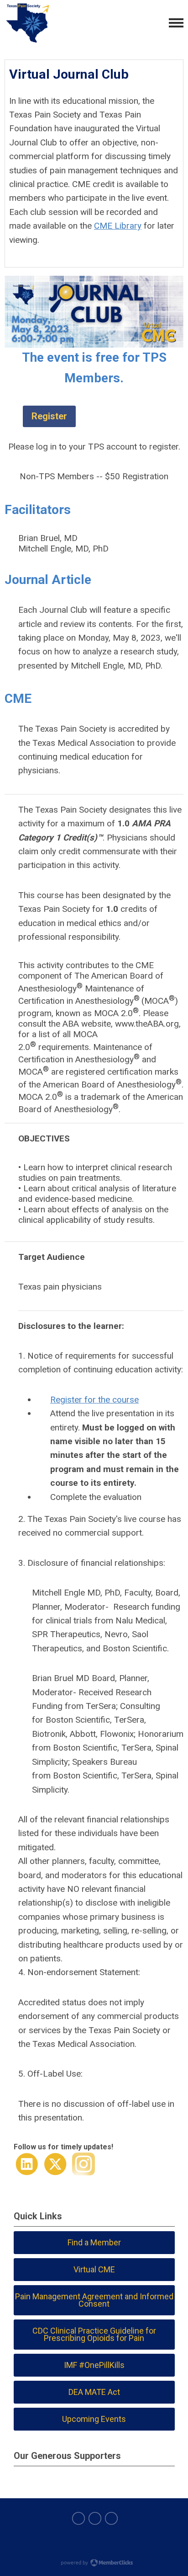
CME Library (118, 226)
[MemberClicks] (27, 23)
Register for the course (94, 1400)
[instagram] (111, 2518)
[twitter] (95, 2518)
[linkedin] (78, 2518)
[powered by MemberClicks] (94, 2564)
